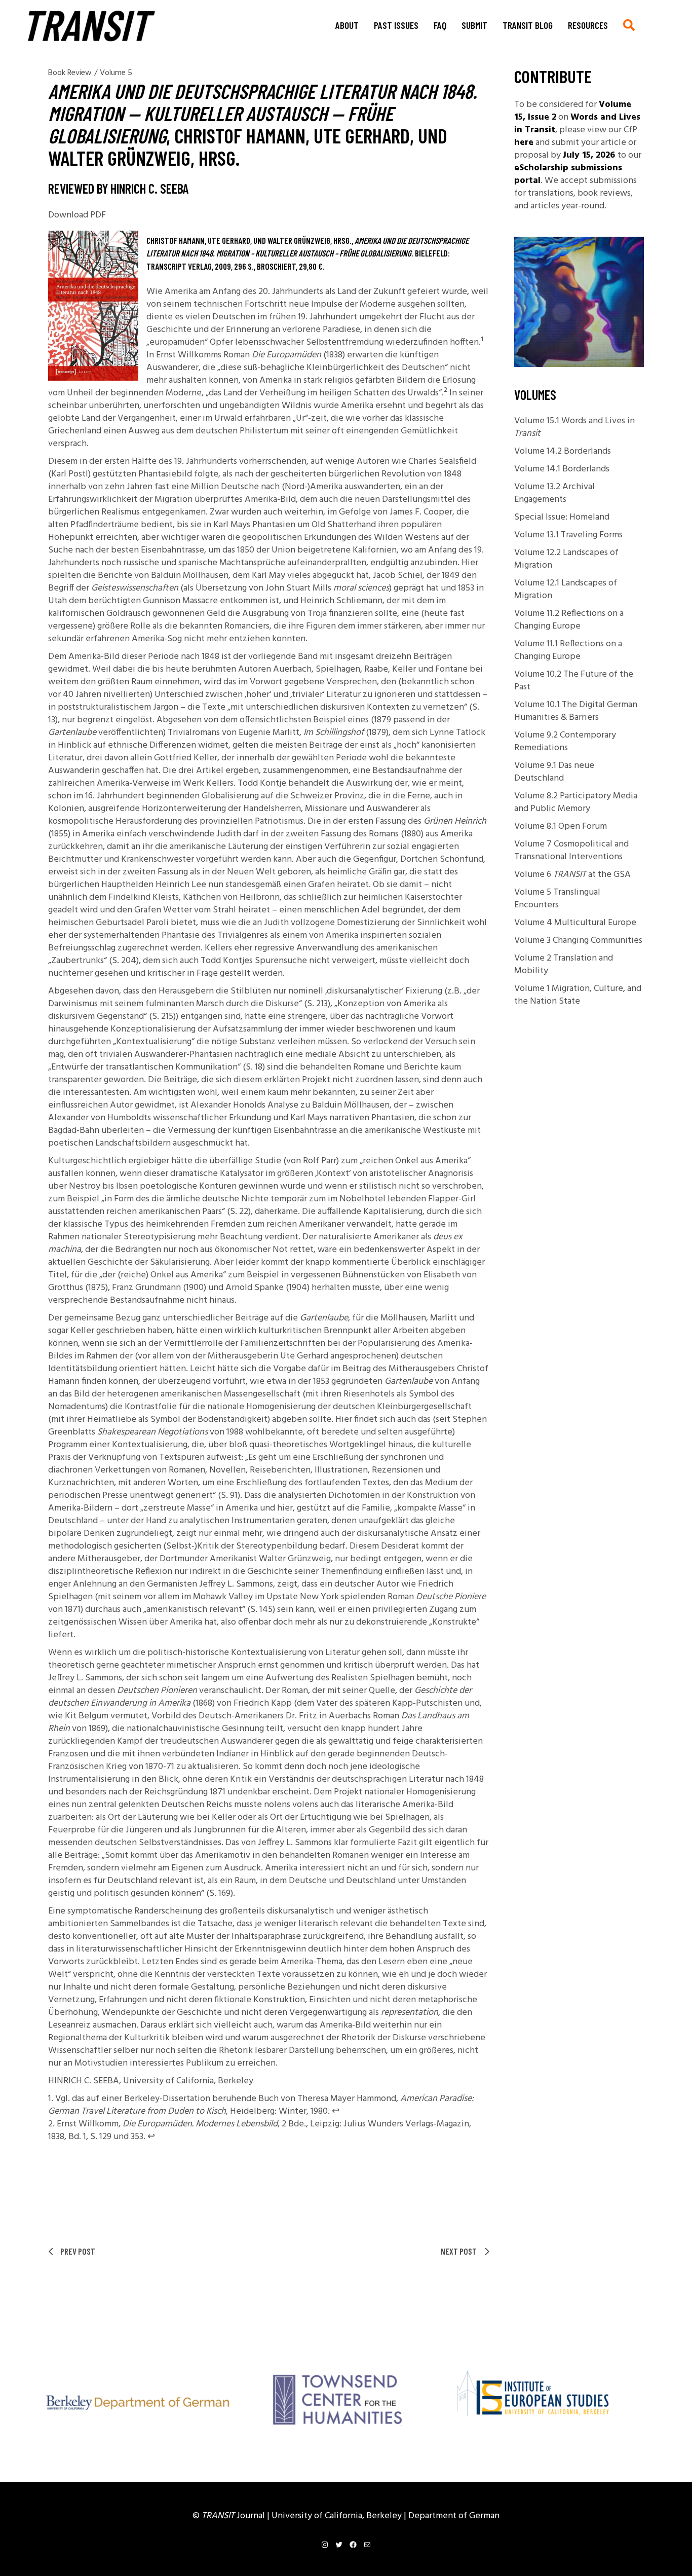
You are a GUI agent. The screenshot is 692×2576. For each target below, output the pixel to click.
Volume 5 (116, 73)
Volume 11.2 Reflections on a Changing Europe (569, 620)
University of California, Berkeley (338, 2516)
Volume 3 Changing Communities (578, 941)
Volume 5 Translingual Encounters (557, 899)
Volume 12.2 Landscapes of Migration (566, 559)
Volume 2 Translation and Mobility (564, 965)
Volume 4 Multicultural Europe (575, 923)
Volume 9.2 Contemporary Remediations (565, 742)
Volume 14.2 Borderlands (563, 451)
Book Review (70, 73)
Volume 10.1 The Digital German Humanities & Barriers (576, 711)
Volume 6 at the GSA (572, 875)
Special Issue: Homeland (562, 517)
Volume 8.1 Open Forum (561, 826)
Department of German (454, 2516)
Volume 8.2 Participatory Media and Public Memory (576, 802)
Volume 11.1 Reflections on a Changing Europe (568, 650)
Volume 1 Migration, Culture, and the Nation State (578, 995)
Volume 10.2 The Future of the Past (574, 681)
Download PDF (77, 215)
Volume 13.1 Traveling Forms (568, 535)
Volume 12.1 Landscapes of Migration (566, 590)
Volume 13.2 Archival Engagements (554, 493)
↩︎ (336, 2111)
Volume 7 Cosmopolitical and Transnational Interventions (571, 851)
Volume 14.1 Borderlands (562, 469)
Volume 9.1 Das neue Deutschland (554, 772)
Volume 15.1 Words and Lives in (574, 427)
